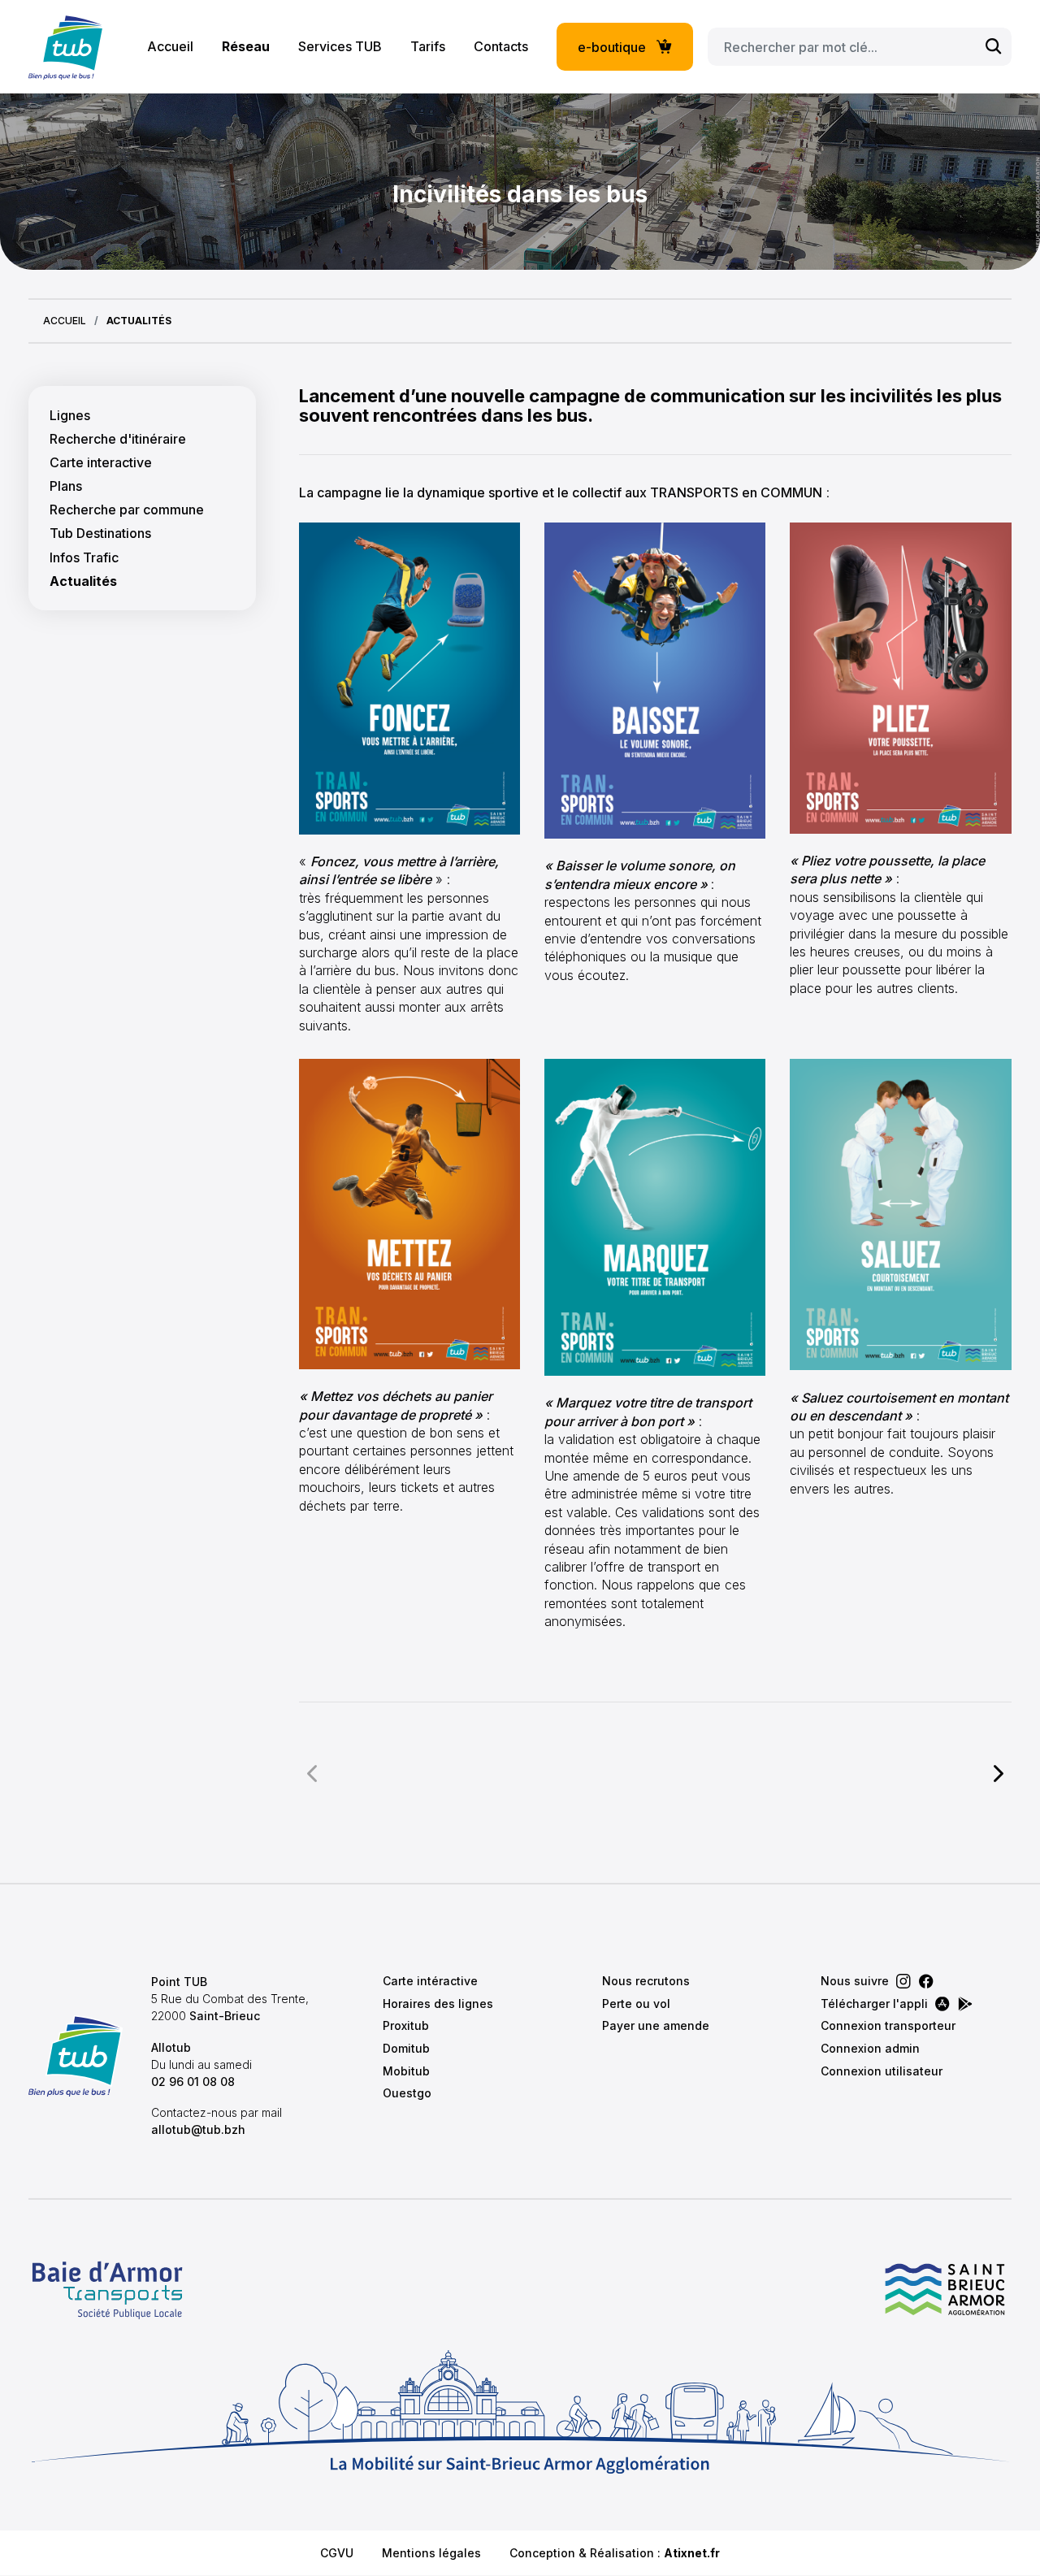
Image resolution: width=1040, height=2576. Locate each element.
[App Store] (942, 2004)
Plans (66, 486)
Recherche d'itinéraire (118, 439)
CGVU (337, 2553)
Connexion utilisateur (882, 2071)
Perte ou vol (636, 2004)
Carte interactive (101, 463)
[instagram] (903, 1981)
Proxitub (406, 2025)
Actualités (83, 581)
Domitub (406, 2048)
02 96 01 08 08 (193, 2082)
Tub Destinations (100, 533)
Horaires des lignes (438, 2004)
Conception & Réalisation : (615, 2553)
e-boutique (612, 47)
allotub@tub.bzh (198, 2129)
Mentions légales (431, 2553)
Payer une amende (656, 2025)
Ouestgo (407, 2093)
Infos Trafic (84, 558)
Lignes (70, 416)
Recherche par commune (127, 510)
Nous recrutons (646, 1981)
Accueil (170, 46)
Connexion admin (870, 2048)
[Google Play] (965, 2004)
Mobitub (406, 2071)
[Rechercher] (994, 47)
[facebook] (926, 1981)
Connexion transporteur (888, 2025)
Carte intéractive (430, 1981)
